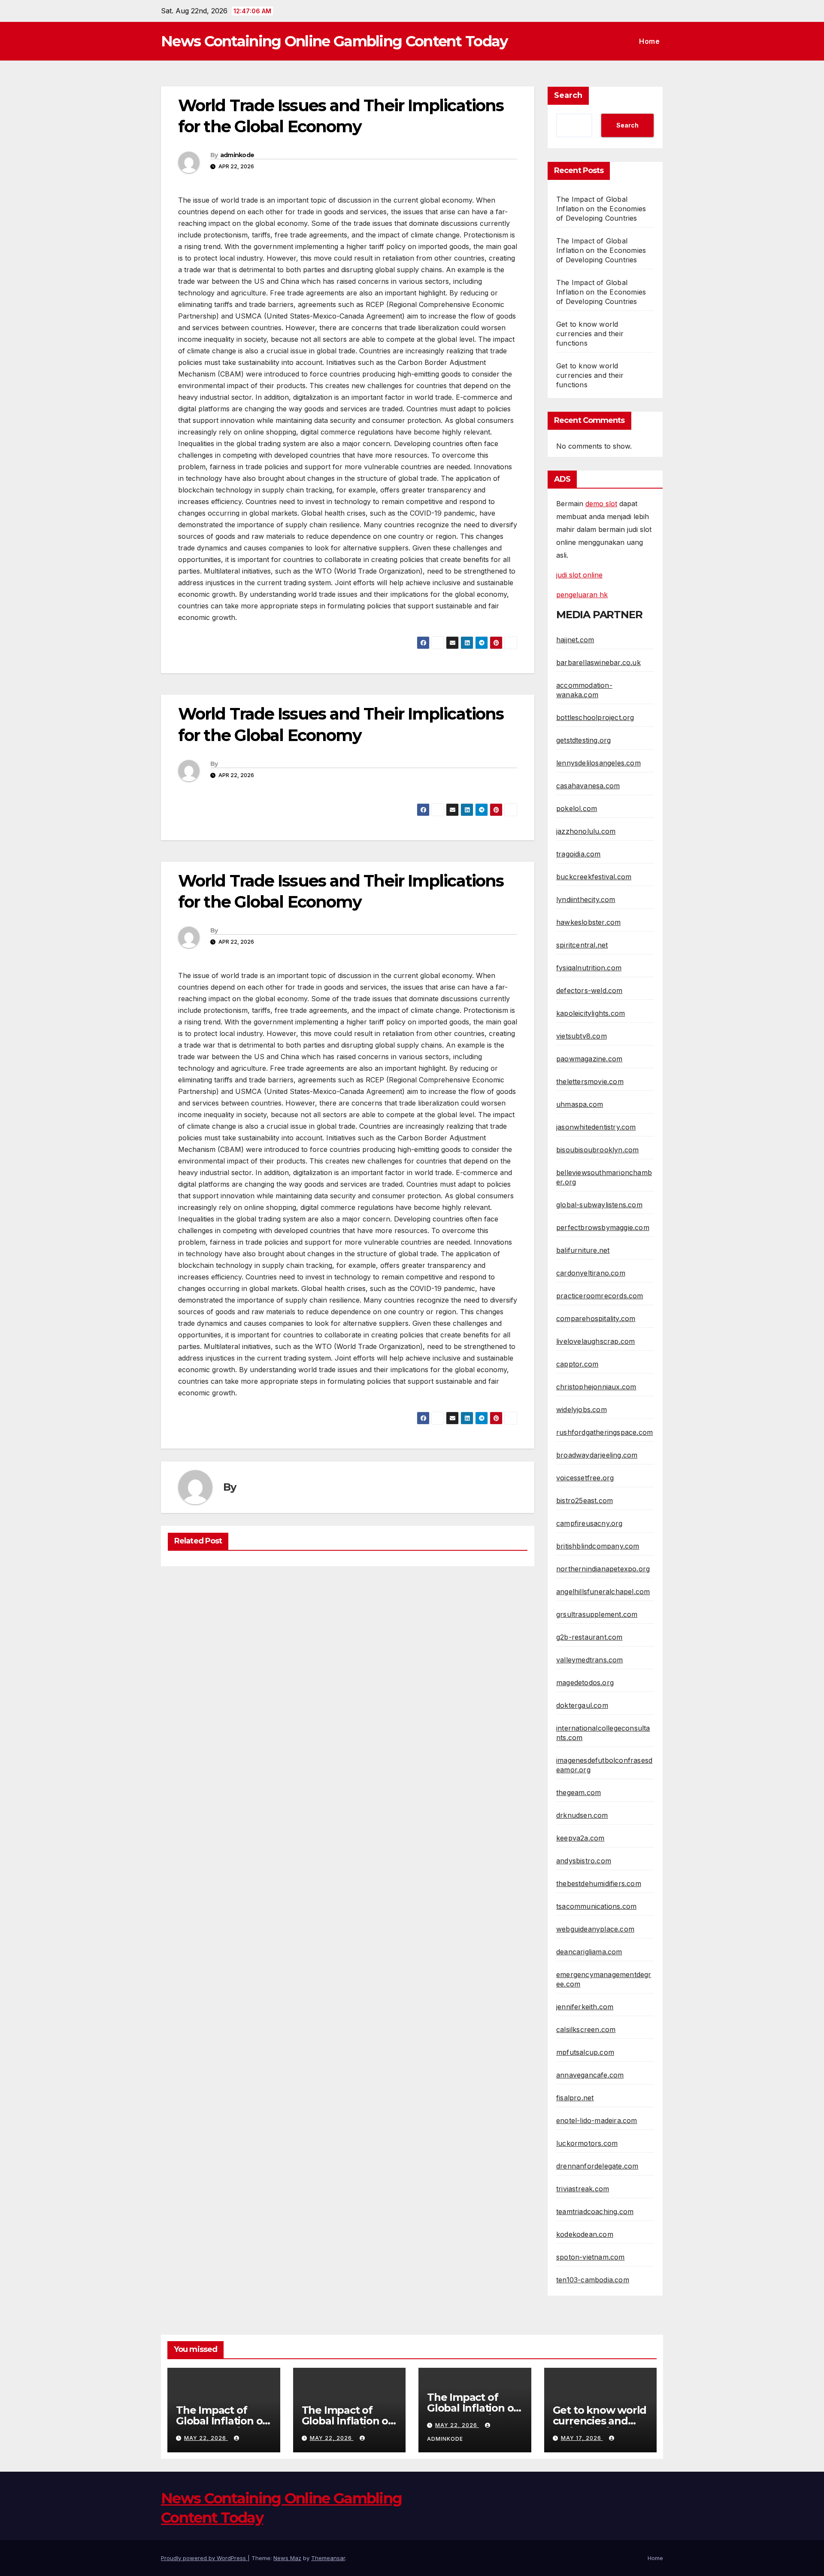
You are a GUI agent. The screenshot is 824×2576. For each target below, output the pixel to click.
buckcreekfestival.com (594, 877)
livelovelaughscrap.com (595, 1341)
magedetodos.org (585, 1683)
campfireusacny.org (589, 1523)
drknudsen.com (582, 1815)
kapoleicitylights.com (591, 1013)
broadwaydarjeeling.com (597, 1455)
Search (568, 95)
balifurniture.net (583, 1250)
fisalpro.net (575, 2098)
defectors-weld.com (589, 990)
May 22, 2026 (206, 2438)
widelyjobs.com (582, 1410)
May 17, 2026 (582, 2438)
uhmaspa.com (580, 1104)
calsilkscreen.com (586, 2029)
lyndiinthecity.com (586, 899)
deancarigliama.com (589, 1952)
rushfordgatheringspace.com (604, 1432)
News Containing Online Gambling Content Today (334, 41)
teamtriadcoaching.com (595, 2211)
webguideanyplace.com (595, 1929)
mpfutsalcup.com (585, 2052)
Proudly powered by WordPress (204, 2558)
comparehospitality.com (596, 1318)
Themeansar (328, 2558)
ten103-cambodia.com (593, 2280)
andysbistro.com (584, 1861)
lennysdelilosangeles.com (598, 763)
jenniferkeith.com (585, 2007)
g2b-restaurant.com (589, 1637)
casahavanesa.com (588, 786)
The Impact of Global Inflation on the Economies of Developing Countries (601, 209)
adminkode (237, 155)
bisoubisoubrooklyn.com (597, 1150)
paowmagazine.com (589, 1059)
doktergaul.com (582, 1705)
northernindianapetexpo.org (603, 1569)
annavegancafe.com (590, 2075)
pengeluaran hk (582, 595)
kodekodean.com (585, 2234)
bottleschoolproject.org (595, 717)
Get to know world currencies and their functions (590, 334)
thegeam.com (579, 1792)
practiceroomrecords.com (600, 1296)
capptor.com (577, 1364)
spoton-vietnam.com (591, 2257)
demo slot (601, 504)
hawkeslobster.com (588, 922)
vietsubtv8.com (582, 1036)
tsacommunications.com (596, 1906)
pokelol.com (577, 808)
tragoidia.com (579, 854)
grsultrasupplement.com (597, 1614)
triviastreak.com (583, 2189)
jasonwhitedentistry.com (596, 1127)
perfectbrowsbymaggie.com (603, 1227)
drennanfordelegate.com (597, 2166)
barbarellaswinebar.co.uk (598, 662)
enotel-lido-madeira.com (597, 2120)
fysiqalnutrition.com (589, 968)
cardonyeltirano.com (591, 1273)
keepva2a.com (580, 1838)
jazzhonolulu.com (586, 831)
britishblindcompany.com (598, 1546)
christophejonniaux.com (596, 1387)
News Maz (287, 2558)
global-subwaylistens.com (599, 1205)
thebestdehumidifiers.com (599, 1883)
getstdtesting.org (583, 740)
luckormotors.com (587, 2143)
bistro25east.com (585, 1501)
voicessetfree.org (585, 1478)
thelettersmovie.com (590, 1081)
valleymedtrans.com (590, 1660)
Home (649, 41)
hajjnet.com (575, 640)
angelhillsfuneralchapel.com (603, 1592)
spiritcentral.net (582, 945)
